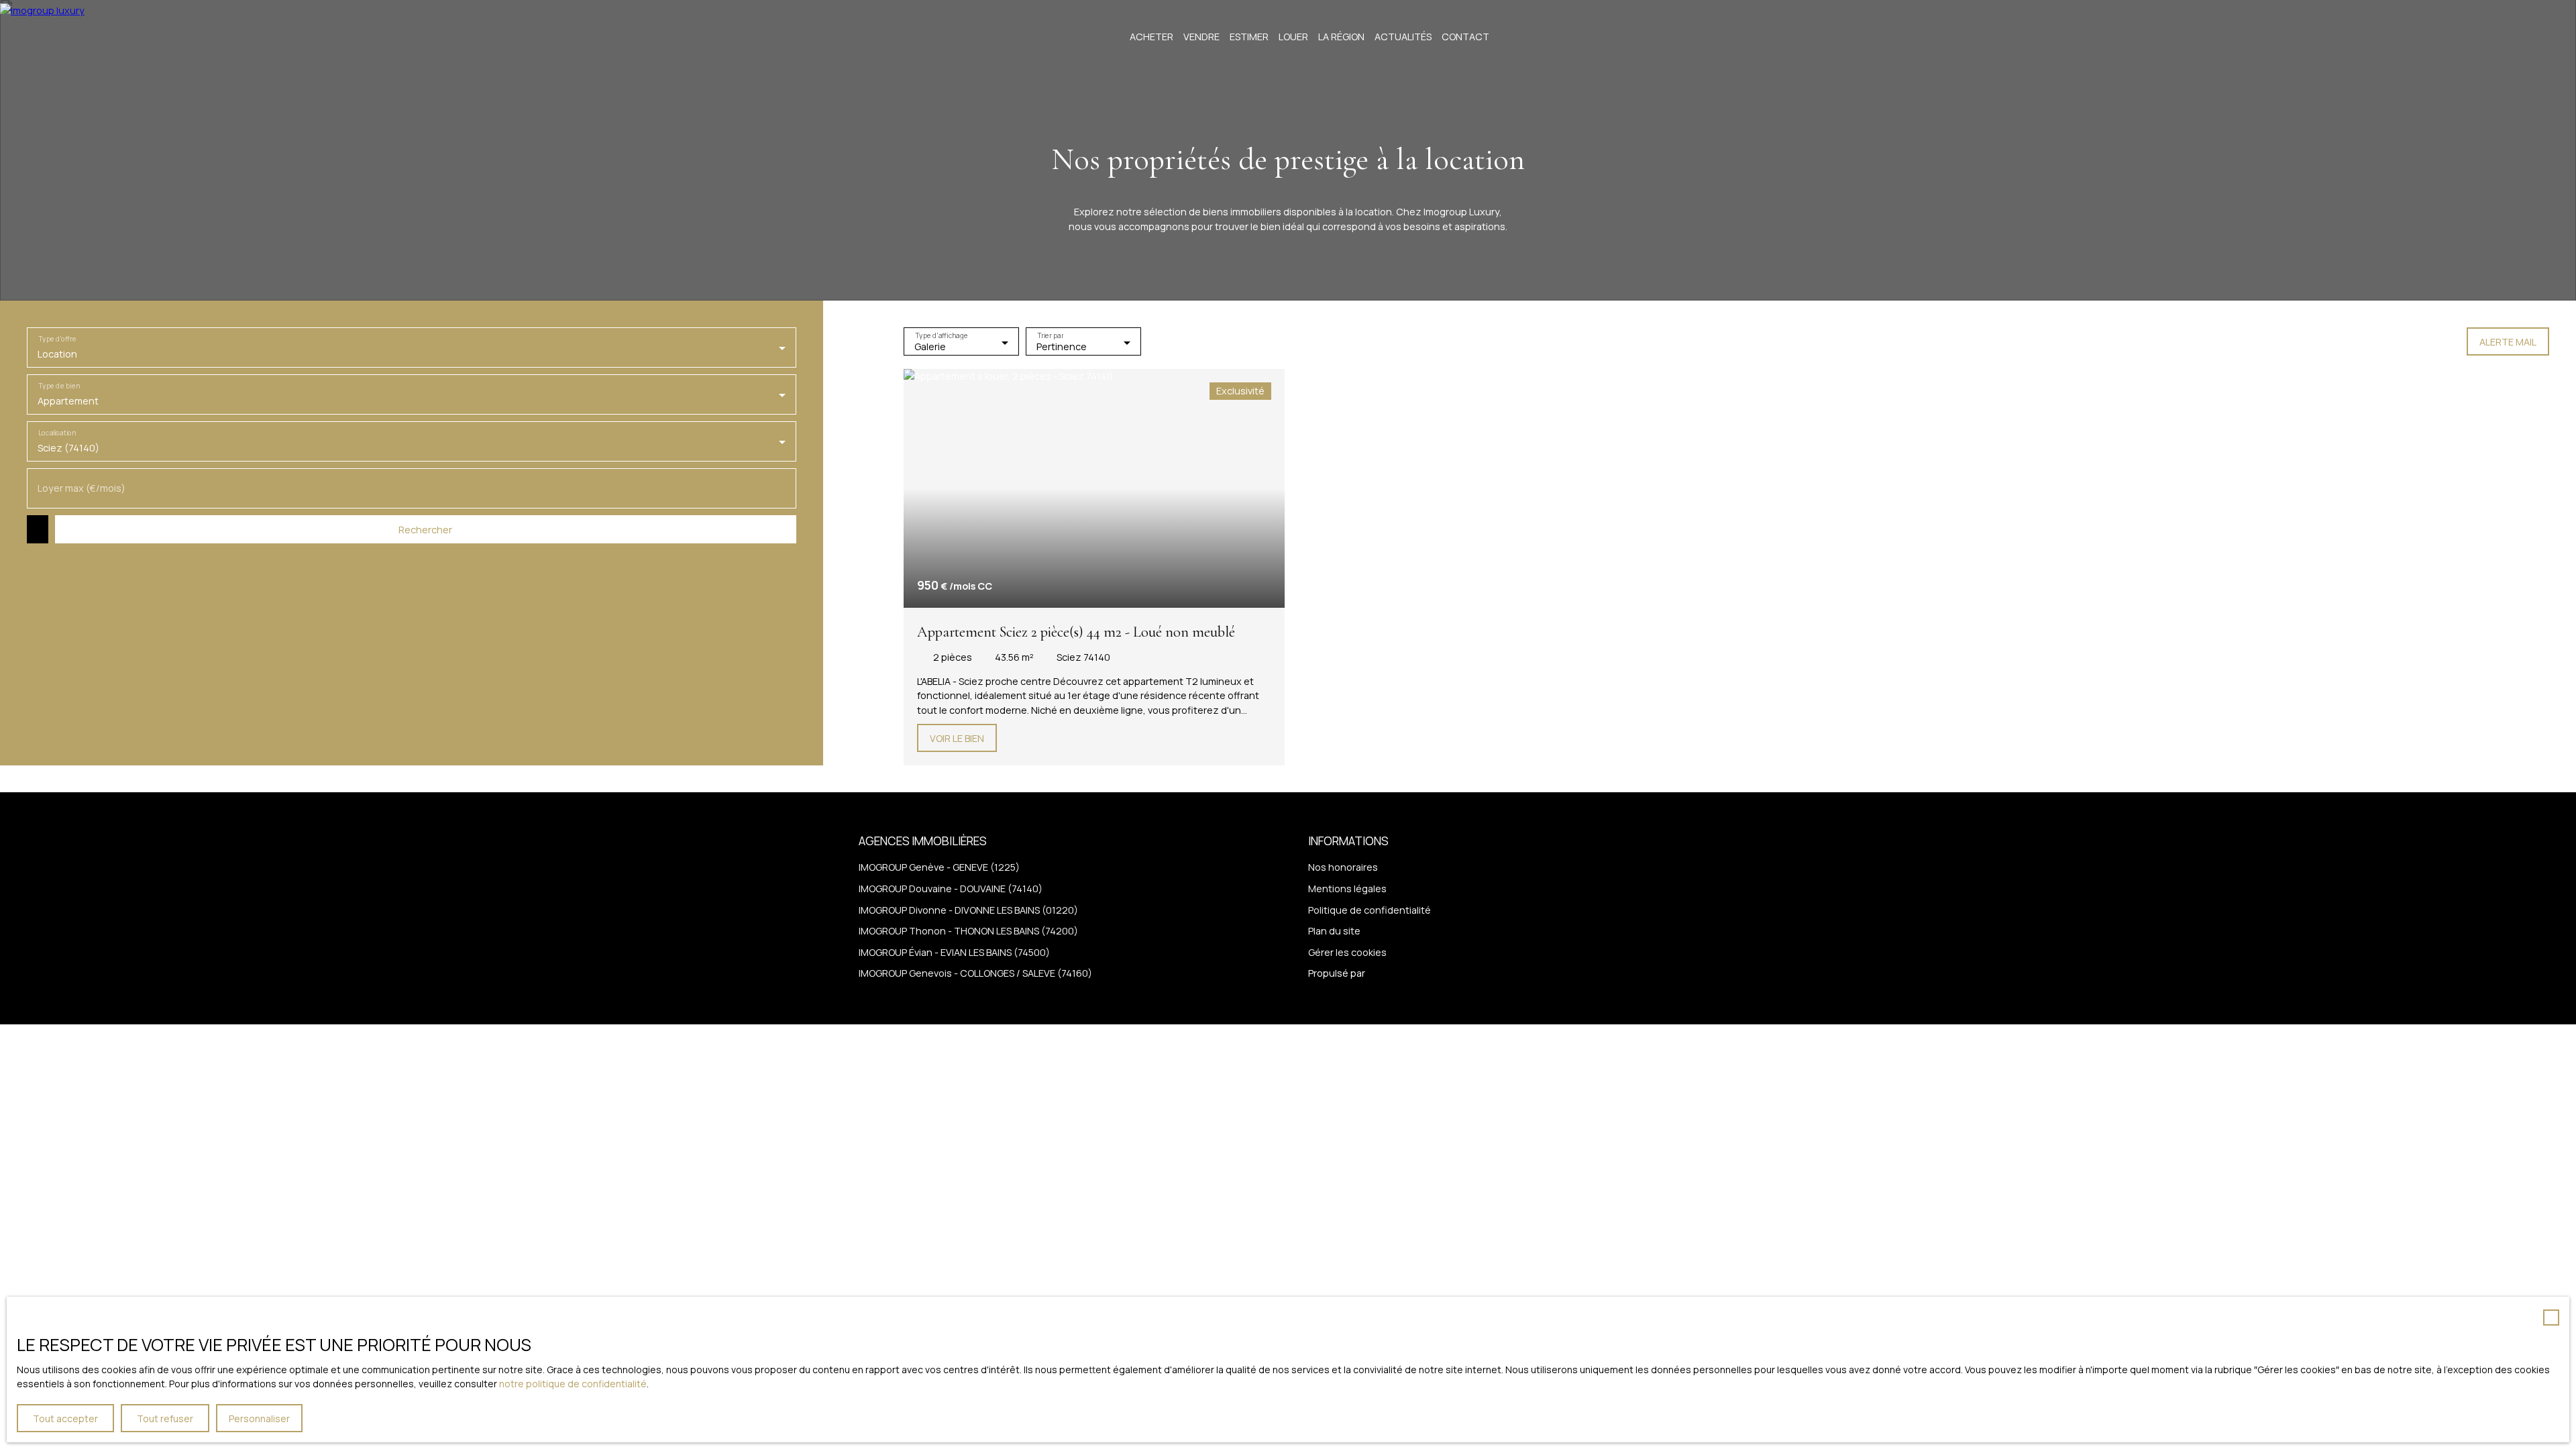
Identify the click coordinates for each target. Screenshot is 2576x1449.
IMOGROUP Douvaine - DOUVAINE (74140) (951, 889)
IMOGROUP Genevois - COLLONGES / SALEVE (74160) (975, 973)
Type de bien (59, 386)
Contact (1465, 37)
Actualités (1403, 37)
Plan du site (1334, 931)
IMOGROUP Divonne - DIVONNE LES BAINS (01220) (968, 910)
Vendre (1201, 37)
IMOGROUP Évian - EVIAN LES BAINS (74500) (954, 952)
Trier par (1050, 336)
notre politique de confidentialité (573, 1384)
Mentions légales (1347, 889)
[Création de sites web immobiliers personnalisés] (1401, 973)
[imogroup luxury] (50, 37)
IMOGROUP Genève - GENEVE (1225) (939, 867)
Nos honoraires (1343, 867)
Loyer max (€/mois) (82, 488)
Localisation (57, 433)
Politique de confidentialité (1370, 910)
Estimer (1249, 37)
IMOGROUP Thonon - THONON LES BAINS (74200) (968, 931)
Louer (1293, 37)
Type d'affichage (941, 336)
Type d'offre (57, 339)
